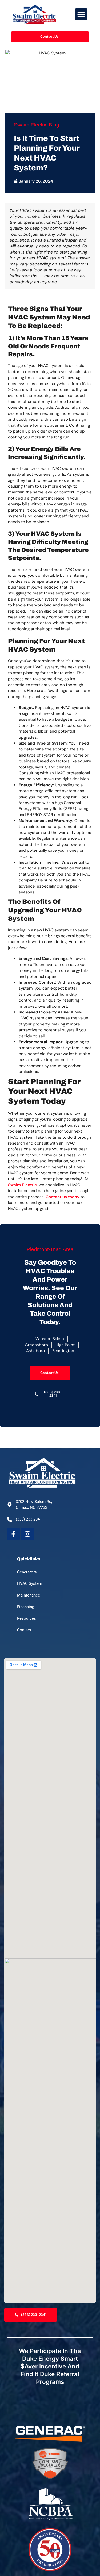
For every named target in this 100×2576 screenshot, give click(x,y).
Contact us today (63, 1197)
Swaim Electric (22, 1185)
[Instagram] (27, 1534)
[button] (81, 14)
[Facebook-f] (13, 1534)
